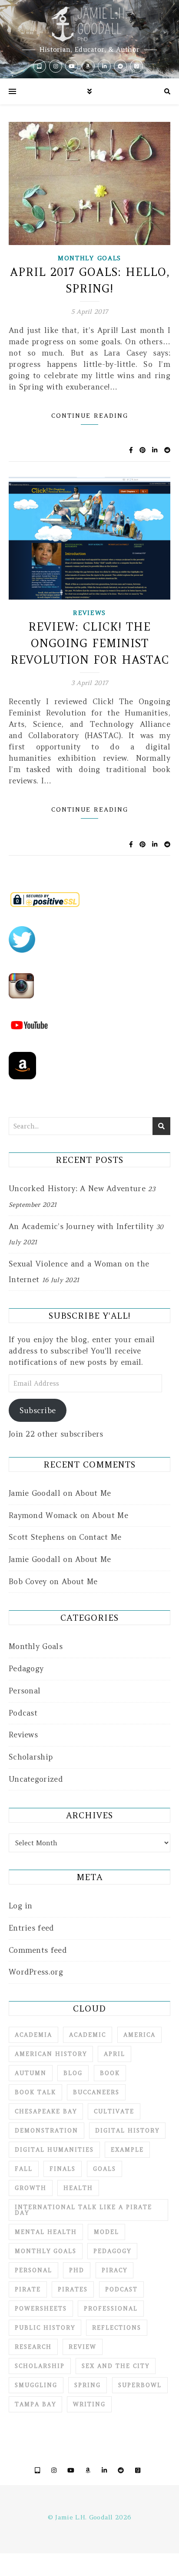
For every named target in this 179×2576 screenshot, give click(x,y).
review (83, 2347)
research (33, 2347)
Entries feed (31, 1928)
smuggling (36, 2385)
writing (89, 2404)
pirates (73, 2289)
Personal (25, 1691)
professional (111, 2309)
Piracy (114, 2270)
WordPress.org (36, 1972)
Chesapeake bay (46, 2111)
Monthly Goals (89, 258)
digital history (127, 2131)
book (110, 2073)
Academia (33, 2035)
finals (63, 2169)
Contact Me (100, 1537)
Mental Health (46, 2232)
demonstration (46, 2131)
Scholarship (31, 1757)
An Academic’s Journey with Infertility (81, 1226)
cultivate (114, 2111)
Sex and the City (116, 2366)
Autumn (31, 2073)
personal (33, 2270)
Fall (24, 2169)
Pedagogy (26, 1669)
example (127, 2150)
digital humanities (54, 2150)
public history (45, 2328)
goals (104, 2169)
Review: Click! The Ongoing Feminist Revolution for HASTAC (90, 643)
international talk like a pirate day (83, 2210)
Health (78, 2188)
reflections (117, 2328)
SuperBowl (140, 2385)
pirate (28, 2289)
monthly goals (46, 2251)
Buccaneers (96, 2092)
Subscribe (38, 1411)
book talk (35, 2092)
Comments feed (38, 1950)
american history (51, 2054)
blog (73, 2073)
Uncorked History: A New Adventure (77, 1189)
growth (31, 2188)
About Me (93, 1493)
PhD (77, 2270)
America (139, 2035)
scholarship (40, 2366)
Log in (21, 1906)
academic (88, 2035)
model (106, 2232)
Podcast (23, 1713)
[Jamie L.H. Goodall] (89, 39)
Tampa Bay (35, 2404)
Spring (88, 2385)
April (114, 2054)
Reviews (89, 613)
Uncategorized (36, 1779)
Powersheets (41, 2309)
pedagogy (112, 2251)
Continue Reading (90, 416)
